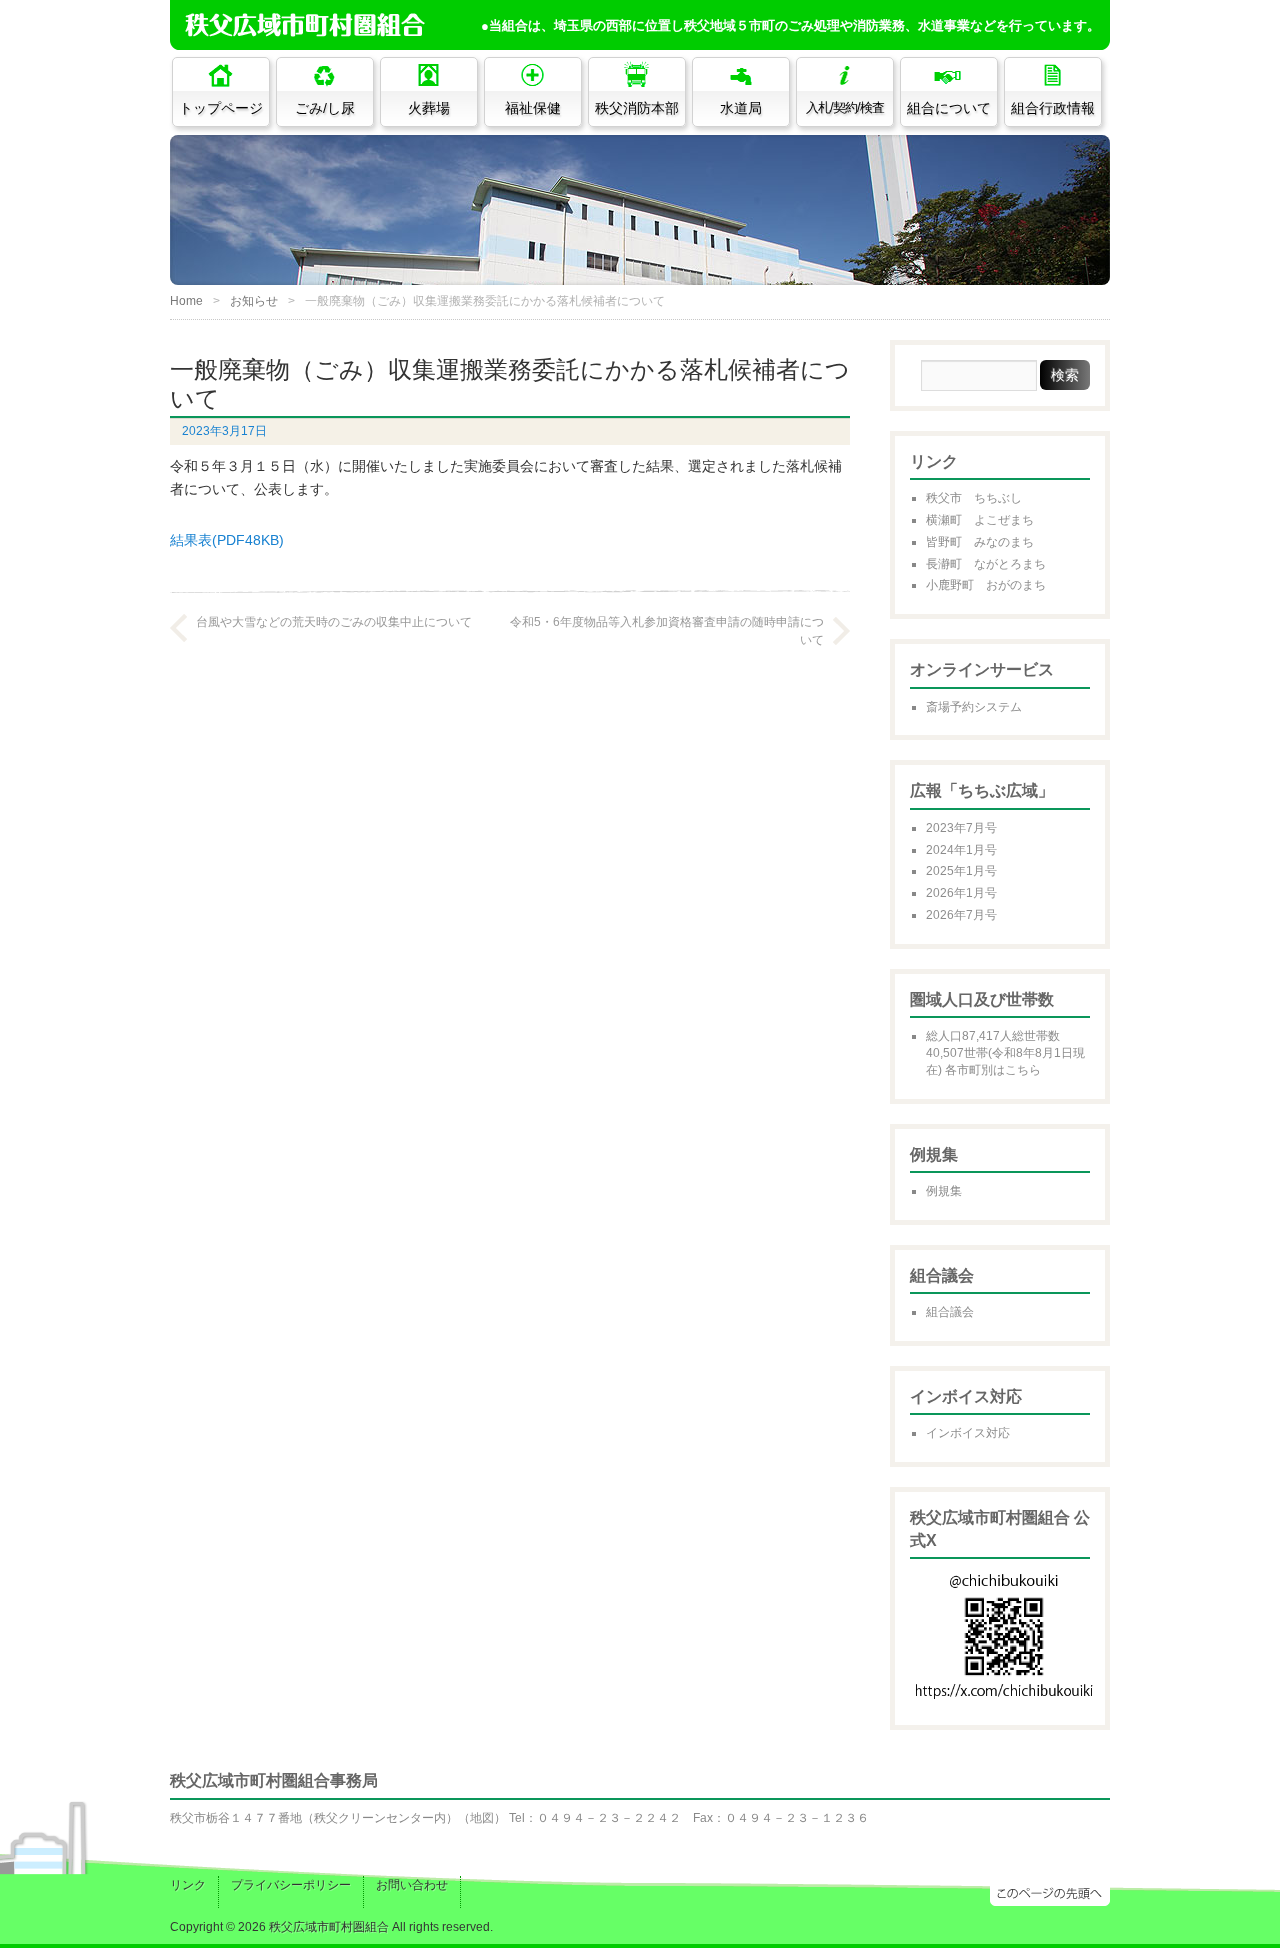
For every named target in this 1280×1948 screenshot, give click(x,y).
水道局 (741, 108)
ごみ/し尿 (325, 108)
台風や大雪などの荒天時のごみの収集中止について (334, 622)
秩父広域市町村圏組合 (329, 1927)
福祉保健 (533, 108)
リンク (188, 1885)
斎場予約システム (974, 707)
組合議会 (950, 1312)
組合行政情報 (1053, 108)
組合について (949, 108)
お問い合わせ (412, 1885)
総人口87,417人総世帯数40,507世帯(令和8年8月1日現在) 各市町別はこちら (1005, 1053)
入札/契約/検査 (845, 108)
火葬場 (429, 108)
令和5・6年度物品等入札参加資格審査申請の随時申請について (667, 631)
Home (186, 301)
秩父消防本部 (637, 108)
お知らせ (254, 301)
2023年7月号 (961, 828)
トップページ (221, 108)
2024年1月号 (961, 850)
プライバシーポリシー (291, 1885)
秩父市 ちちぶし (974, 498)
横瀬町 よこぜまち (980, 520)
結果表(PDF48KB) (227, 540)
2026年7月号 (961, 915)
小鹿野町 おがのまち (986, 585)
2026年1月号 (961, 893)
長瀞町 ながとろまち (986, 564)
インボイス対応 (968, 1433)
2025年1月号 (961, 871)
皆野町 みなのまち (980, 542)
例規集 (944, 1191)
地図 (482, 1818)
